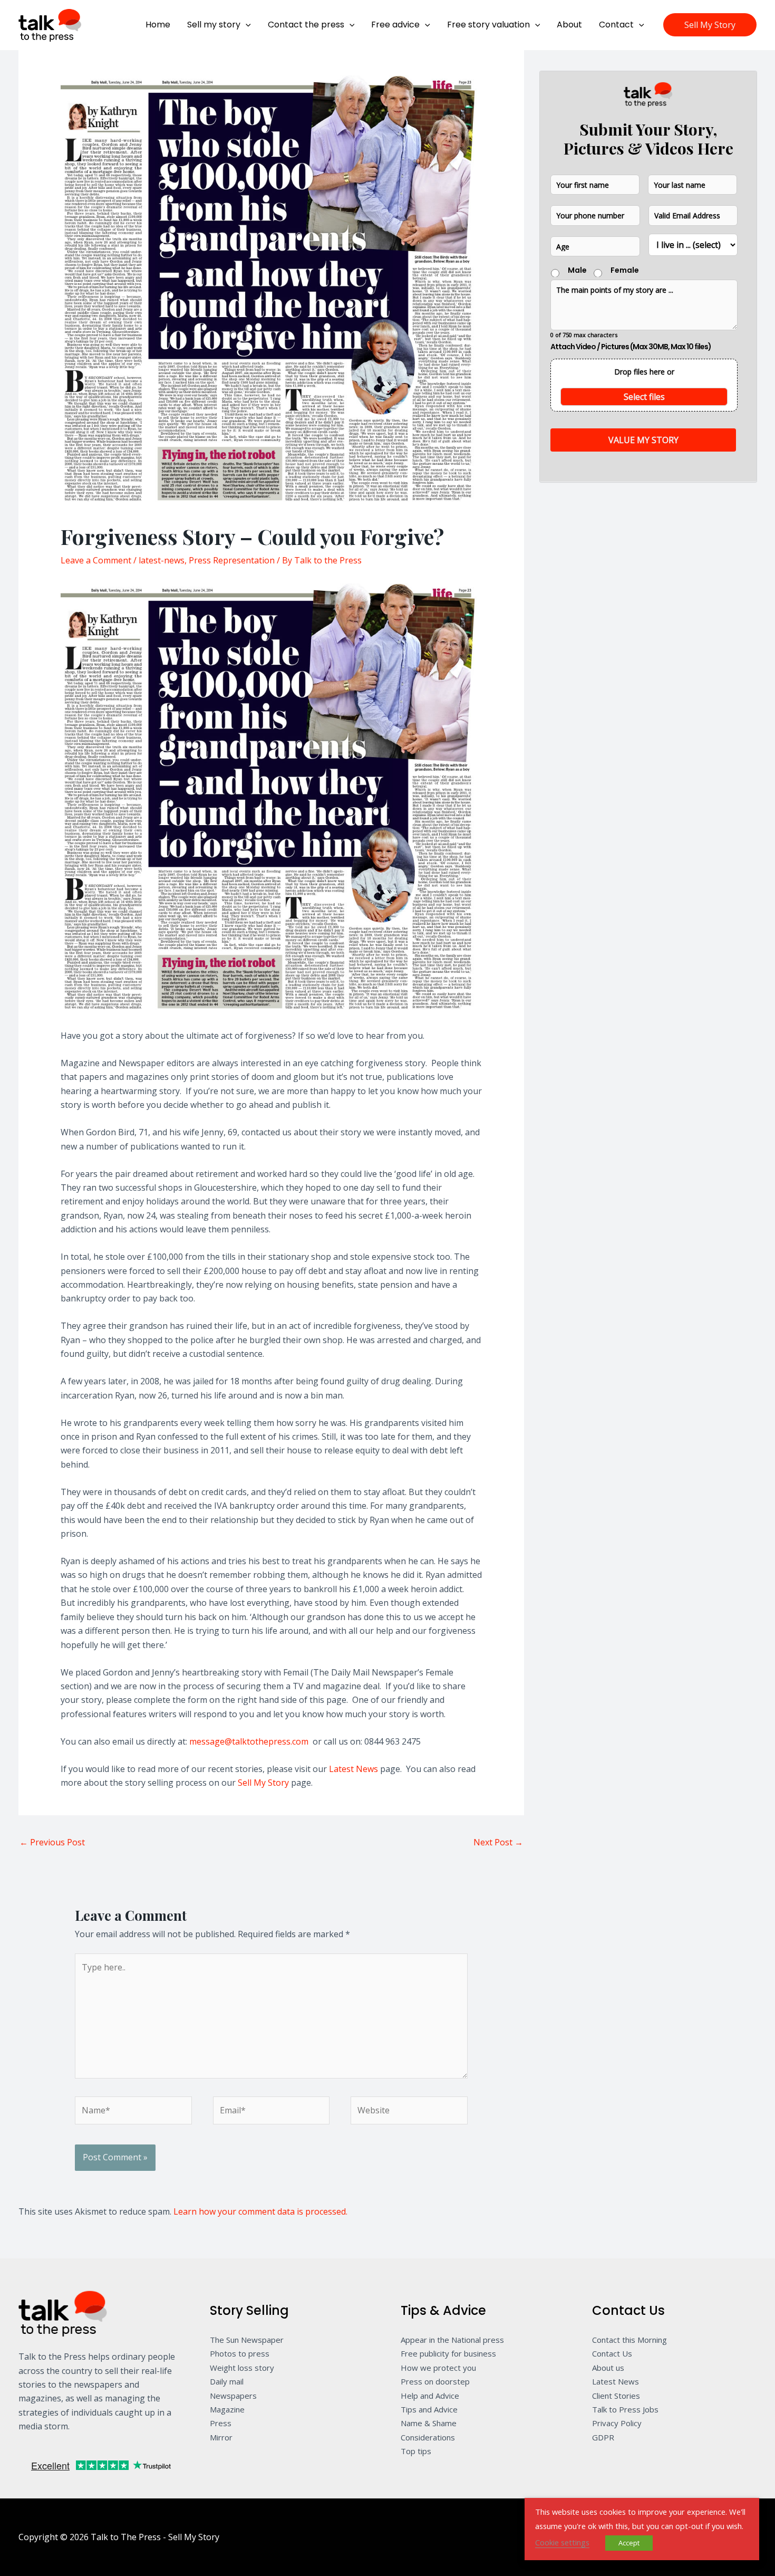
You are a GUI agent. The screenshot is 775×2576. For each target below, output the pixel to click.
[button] (246, 25)
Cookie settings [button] (562, 2542)
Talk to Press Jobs (625, 2409)
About (569, 25)
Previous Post (52, 1842)
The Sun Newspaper (247, 2340)
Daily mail (227, 2381)
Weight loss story (242, 2368)
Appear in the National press (452, 2340)
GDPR (603, 2437)
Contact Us (612, 2353)
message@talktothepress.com (249, 1741)
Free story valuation (488, 25)
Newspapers (233, 2396)
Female (625, 270)
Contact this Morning (629, 2340)
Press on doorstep (435, 2381)
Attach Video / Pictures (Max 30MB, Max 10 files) (631, 346)
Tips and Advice (429, 2409)
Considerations (428, 2437)
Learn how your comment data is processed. (260, 2211)
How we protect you (438, 2368)
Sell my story (214, 25)
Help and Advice (430, 2396)
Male (577, 270)
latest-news (162, 560)
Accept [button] (629, 2543)
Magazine (227, 2409)
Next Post (498, 1842)
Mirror (221, 2437)
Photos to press (240, 2353)
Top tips (416, 2451)
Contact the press (306, 25)
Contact (616, 25)
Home (158, 25)
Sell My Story (263, 1783)
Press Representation (232, 560)
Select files (644, 396)
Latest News (353, 1769)
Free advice (395, 25)
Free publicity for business (448, 2353)
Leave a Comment (96, 560)
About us (608, 2368)
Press (221, 2423)
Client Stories (616, 2396)
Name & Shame (429, 2423)
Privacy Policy (617, 2423)
